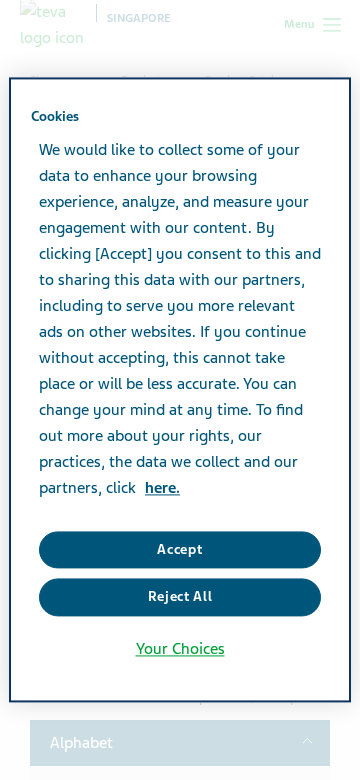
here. (162, 488)
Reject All (180, 597)
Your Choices (180, 649)
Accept (179, 549)
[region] (180, 389)
